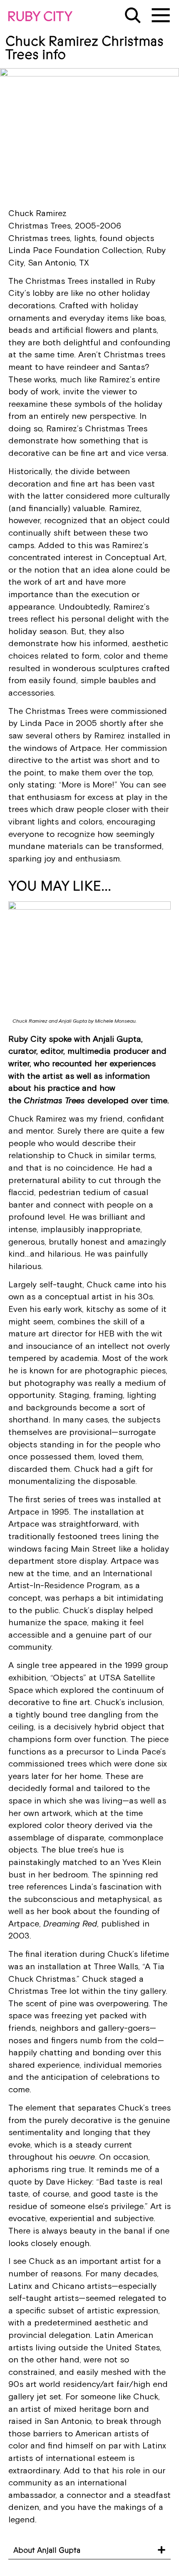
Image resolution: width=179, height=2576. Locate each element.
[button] (89, 2550)
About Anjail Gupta (47, 2550)
